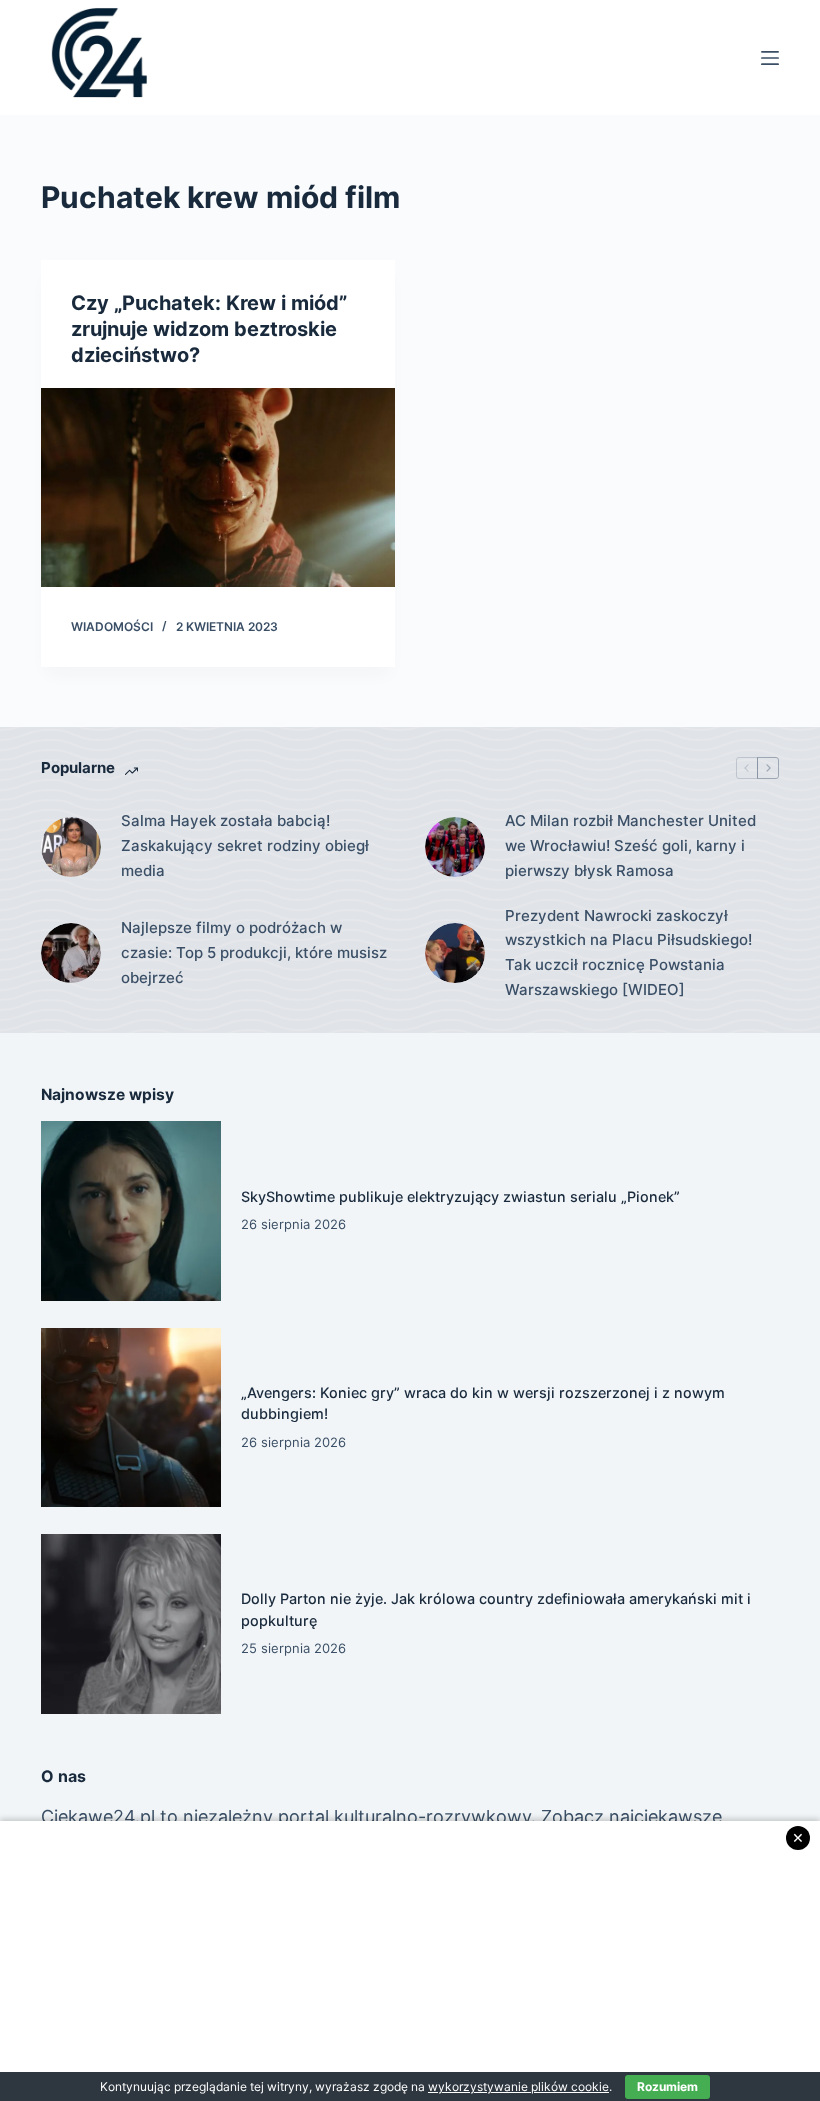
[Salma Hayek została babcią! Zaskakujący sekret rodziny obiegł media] (71, 847)
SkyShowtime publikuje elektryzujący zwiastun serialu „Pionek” (460, 1196)
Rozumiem (667, 2086)
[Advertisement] (410, 1961)
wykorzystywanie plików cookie (518, 2086)
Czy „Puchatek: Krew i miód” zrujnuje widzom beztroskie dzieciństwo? (209, 329)
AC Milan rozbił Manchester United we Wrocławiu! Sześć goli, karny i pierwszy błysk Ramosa (630, 845)
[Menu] (770, 58)
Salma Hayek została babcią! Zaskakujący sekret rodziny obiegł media (245, 845)
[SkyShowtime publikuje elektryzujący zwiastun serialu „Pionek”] (131, 1211)
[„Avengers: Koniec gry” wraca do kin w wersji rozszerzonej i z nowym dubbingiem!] (131, 1418)
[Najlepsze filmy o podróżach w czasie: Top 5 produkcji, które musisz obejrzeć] (71, 953)
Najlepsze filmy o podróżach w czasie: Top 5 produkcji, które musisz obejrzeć (254, 952)
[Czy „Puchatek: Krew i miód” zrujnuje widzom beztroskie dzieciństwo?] (218, 487)
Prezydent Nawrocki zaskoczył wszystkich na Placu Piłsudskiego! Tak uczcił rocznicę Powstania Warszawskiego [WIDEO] (628, 952)
